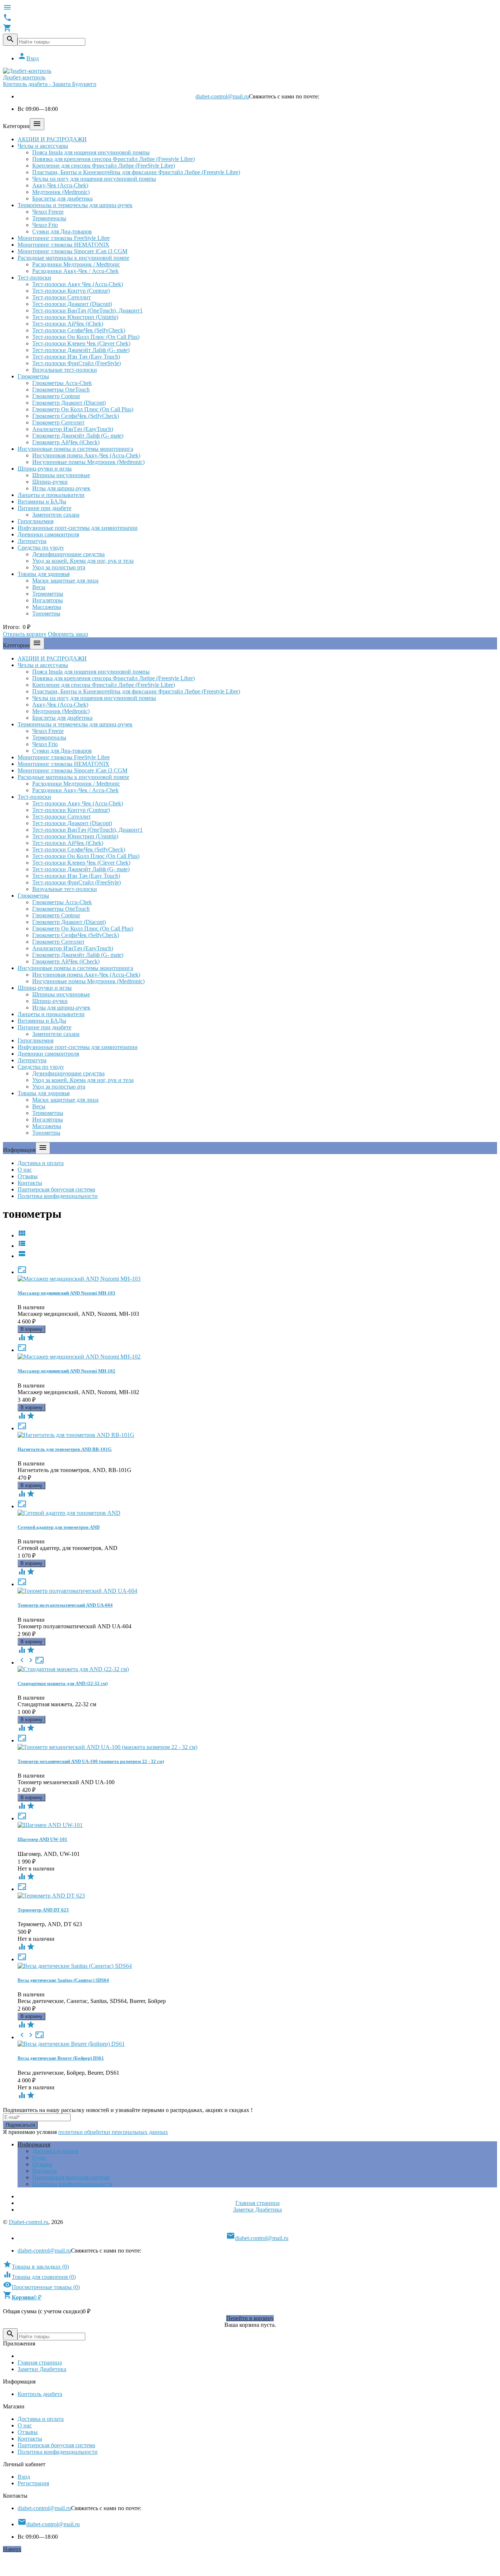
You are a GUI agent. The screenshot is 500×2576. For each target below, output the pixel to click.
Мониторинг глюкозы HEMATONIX (64, 245)
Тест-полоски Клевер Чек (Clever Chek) (81, 343)
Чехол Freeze (48, 212)
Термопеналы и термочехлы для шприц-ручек (75, 205)
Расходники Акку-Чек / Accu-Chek (75, 271)
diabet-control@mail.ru (222, 96)
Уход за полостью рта (59, 567)
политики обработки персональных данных (113, 2132)
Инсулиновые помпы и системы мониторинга (75, 449)
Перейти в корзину (250, 2318)
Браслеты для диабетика (62, 199)
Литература (32, 541)
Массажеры (47, 607)
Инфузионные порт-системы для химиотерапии (78, 528)
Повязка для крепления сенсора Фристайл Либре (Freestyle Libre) (113, 159)
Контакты (30, 1183)
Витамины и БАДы (42, 501)
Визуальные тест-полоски (65, 370)
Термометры (48, 594)
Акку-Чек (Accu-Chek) (60, 185)
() (36, 2267)
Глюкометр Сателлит (58, 422)
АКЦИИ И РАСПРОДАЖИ (52, 139)
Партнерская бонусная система (56, 1189)
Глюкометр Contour (56, 396)
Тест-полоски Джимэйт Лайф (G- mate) (81, 350)
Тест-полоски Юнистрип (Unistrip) (75, 317)
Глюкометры (33, 376)
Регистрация (33, 2483)
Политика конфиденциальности (58, 1196)
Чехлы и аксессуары (43, 146)
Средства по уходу (41, 548)
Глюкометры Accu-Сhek (62, 383)
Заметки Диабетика (258, 2210)
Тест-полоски (34, 278)
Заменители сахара (56, 515)
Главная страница (258, 2203)
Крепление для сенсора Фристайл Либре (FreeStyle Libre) (104, 166)
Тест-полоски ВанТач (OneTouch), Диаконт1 (87, 310)
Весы (39, 587)
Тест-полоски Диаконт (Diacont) (72, 304)
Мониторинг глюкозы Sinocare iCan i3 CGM (72, 251)
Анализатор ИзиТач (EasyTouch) (73, 429)
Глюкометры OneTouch (61, 390)
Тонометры (46, 613)
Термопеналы (49, 218)
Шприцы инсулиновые (61, 475)
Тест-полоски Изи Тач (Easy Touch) (76, 357)
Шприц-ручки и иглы (45, 469)
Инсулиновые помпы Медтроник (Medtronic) (88, 462)
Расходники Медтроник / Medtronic (76, 264)
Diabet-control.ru (29, 2222)
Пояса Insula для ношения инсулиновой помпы (91, 152)
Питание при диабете (44, 508)
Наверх (12, 2549)
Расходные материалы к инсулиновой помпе (73, 258)
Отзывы (28, 1176)
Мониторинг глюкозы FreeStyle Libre (64, 238)
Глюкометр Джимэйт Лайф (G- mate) (78, 436)
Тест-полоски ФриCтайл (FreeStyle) (77, 363)
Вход (28, 58)
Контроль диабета (40, 2394)
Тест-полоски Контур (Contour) (71, 291)
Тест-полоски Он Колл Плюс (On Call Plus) (86, 337)
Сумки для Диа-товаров (62, 231)
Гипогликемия (36, 521)
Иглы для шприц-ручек (61, 488)
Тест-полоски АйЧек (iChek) (68, 324)
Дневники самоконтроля (48, 534)
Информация (34, 2144)
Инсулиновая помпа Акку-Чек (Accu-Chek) (86, 455)
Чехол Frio (45, 225)
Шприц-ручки (50, 482)
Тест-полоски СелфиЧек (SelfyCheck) (79, 330)
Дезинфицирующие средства (68, 554)
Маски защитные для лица (65, 581)
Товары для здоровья (44, 574)
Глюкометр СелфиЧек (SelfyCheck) (76, 416)
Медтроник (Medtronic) (61, 192)
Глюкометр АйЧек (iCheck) (66, 442)
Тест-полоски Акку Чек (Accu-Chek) (78, 284)
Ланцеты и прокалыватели (51, 495)
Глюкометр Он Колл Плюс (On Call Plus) (83, 409)
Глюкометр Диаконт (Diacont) (69, 403)
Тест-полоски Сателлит (61, 297)
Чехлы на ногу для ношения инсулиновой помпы (94, 179)
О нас (25, 1170)
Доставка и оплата (41, 1163)
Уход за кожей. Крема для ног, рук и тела (83, 561)
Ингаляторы (48, 600)
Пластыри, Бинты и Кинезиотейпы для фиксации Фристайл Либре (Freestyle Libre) (136, 172)
